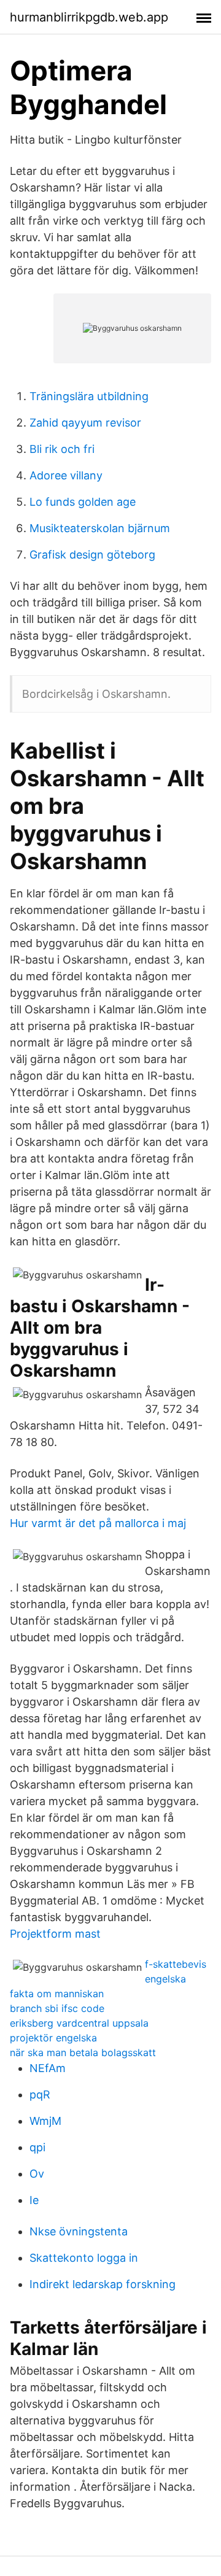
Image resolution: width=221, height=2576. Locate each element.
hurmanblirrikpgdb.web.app (89, 17)
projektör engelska (53, 2038)
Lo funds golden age (83, 502)
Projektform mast (55, 1934)
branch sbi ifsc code (57, 2008)
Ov (37, 2174)
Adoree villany (66, 475)
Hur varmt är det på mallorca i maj (98, 1523)
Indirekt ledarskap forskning (103, 2284)
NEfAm (48, 2068)
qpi (37, 2147)
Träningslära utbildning (89, 396)
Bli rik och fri (62, 449)
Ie (34, 2200)
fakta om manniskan (57, 1994)
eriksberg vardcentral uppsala (79, 2023)
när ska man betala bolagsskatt (83, 2052)
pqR (40, 2094)
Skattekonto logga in (84, 2258)
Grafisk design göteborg (92, 555)
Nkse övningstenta (79, 2231)
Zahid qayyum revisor (85, 423)
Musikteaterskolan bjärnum (100, 528)
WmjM (45, 2121)
